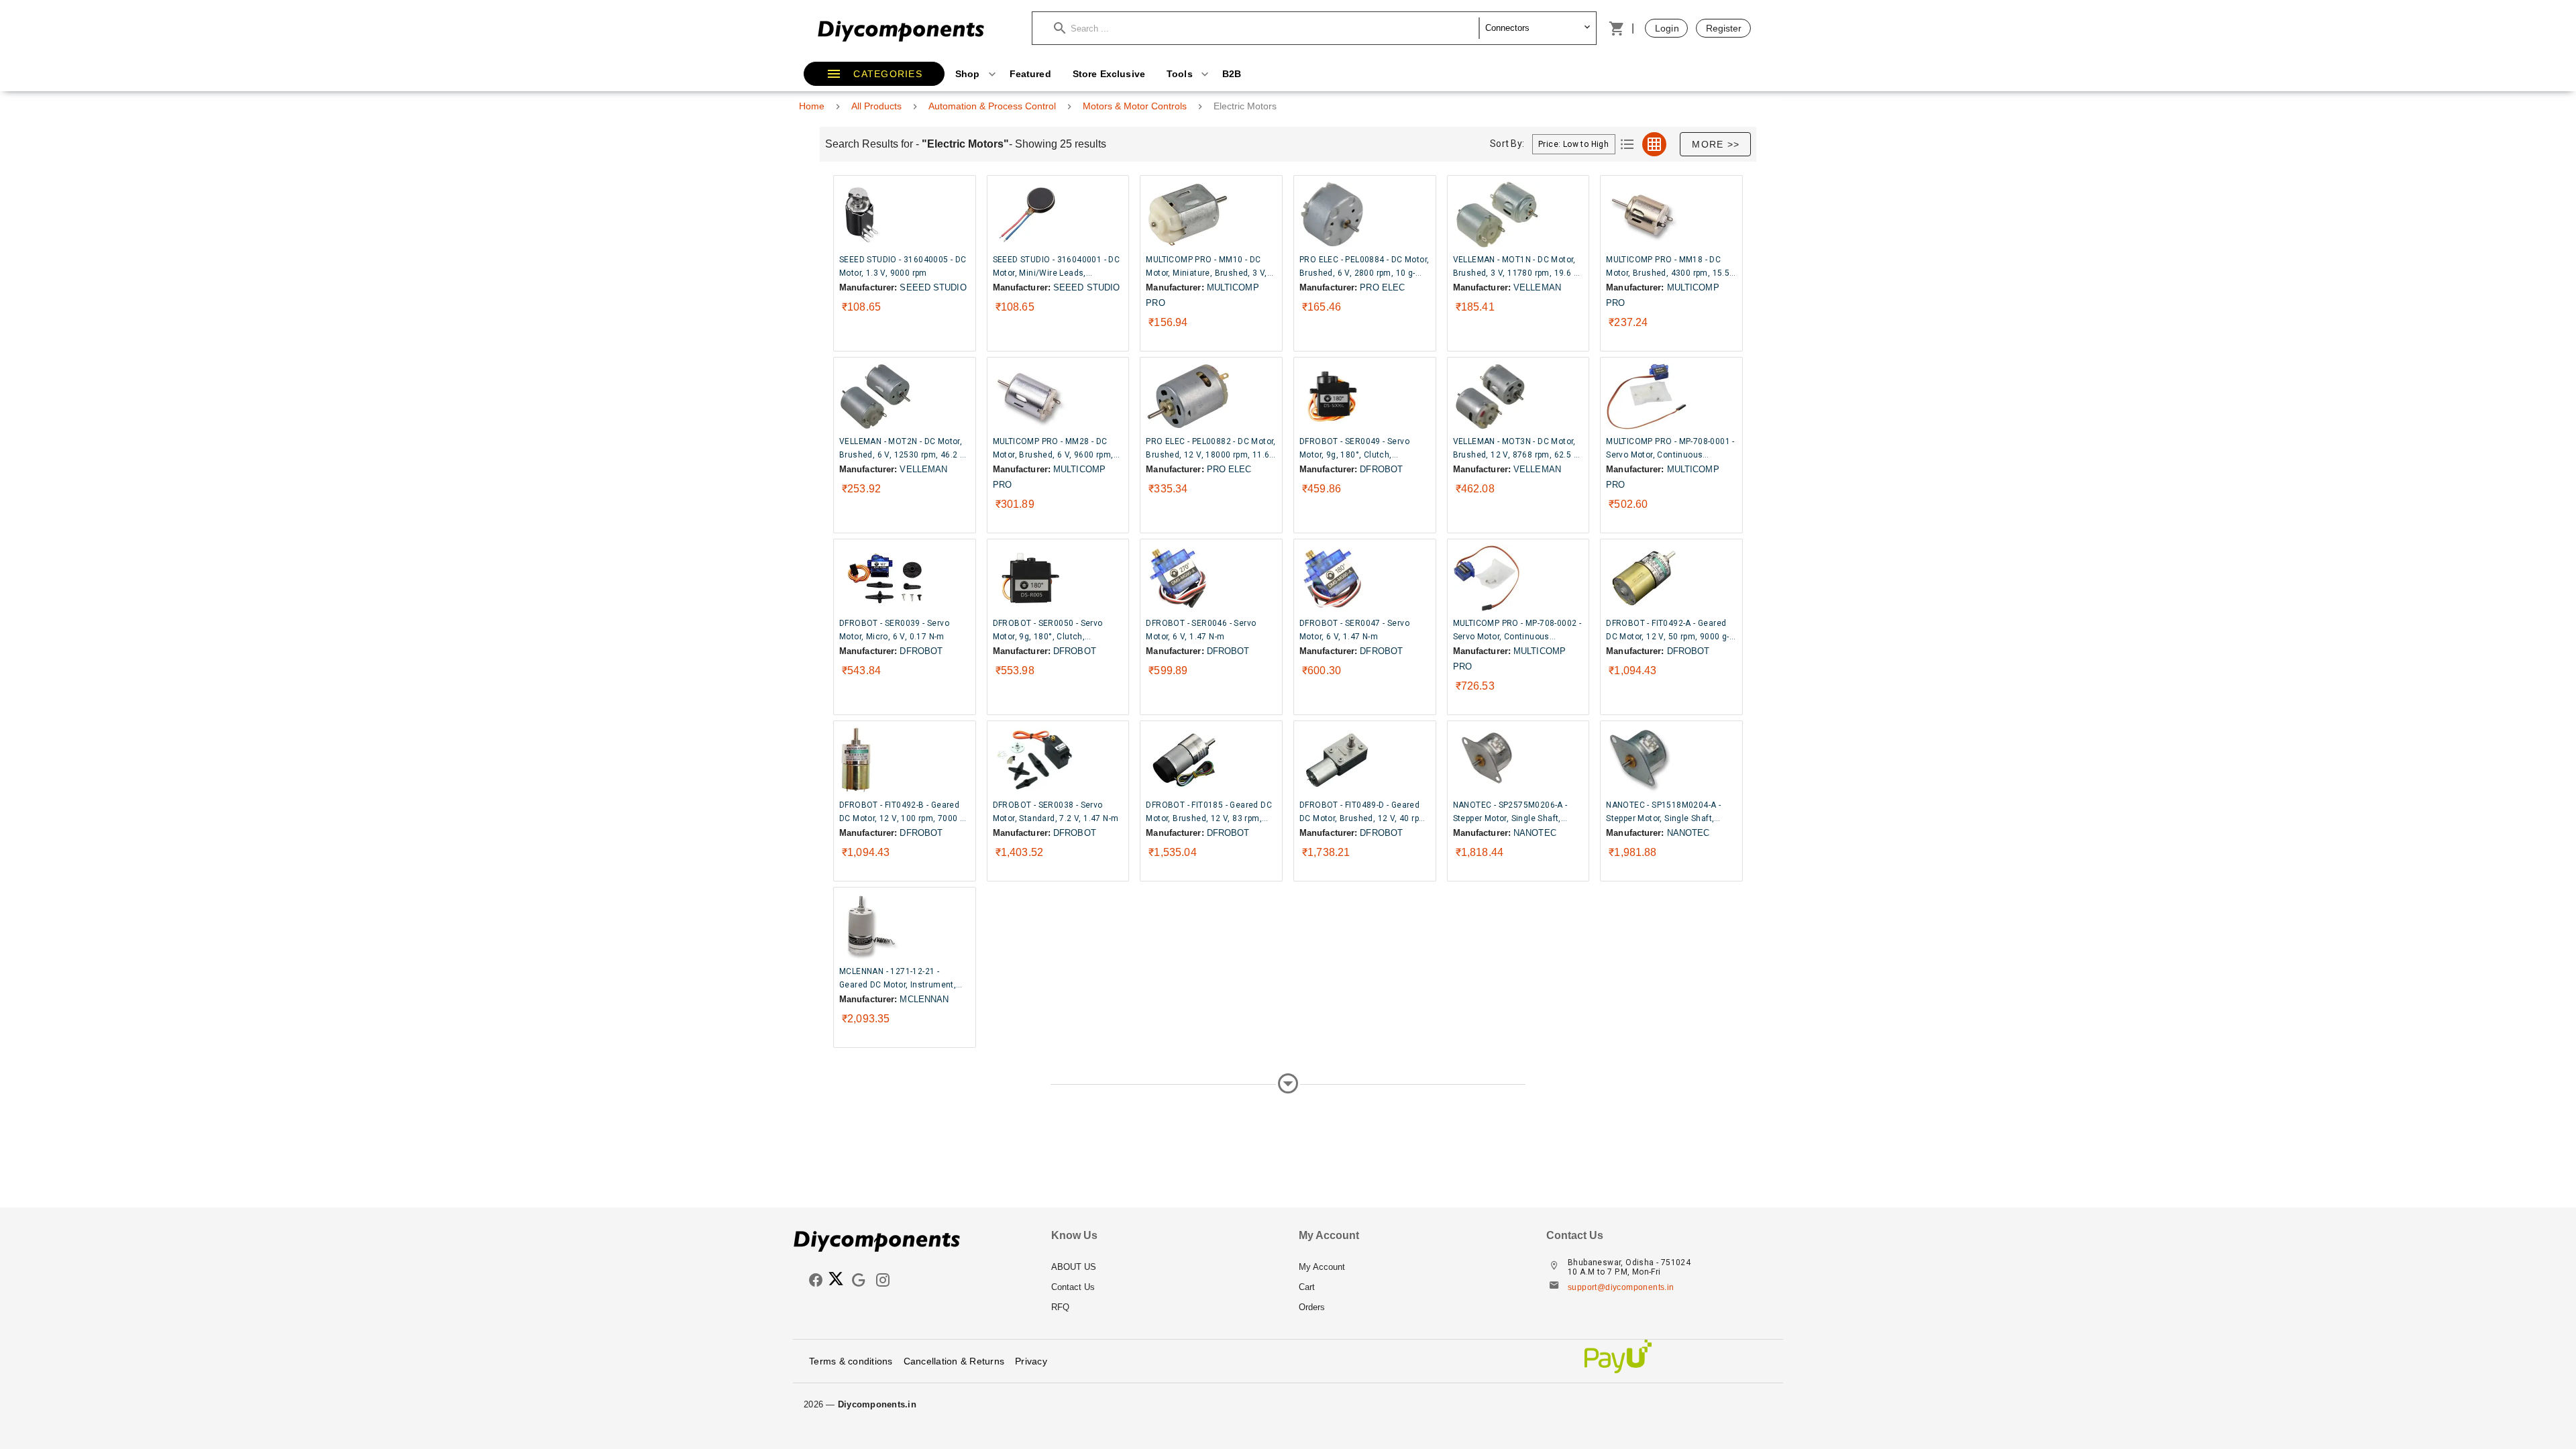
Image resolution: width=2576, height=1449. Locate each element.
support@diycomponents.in (1621, 1287)
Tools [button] (1181, 74)
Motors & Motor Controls (1135, 106)
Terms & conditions (851, 1361)
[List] (1627, 144)
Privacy (1031, 1361)
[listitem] (1164, 1267)
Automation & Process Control (992, 106)
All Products (876, 106)
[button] (1267, 28)
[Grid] (1654, 144)
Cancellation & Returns (954, 1361)
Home (812, 106)
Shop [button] (969, 74)
